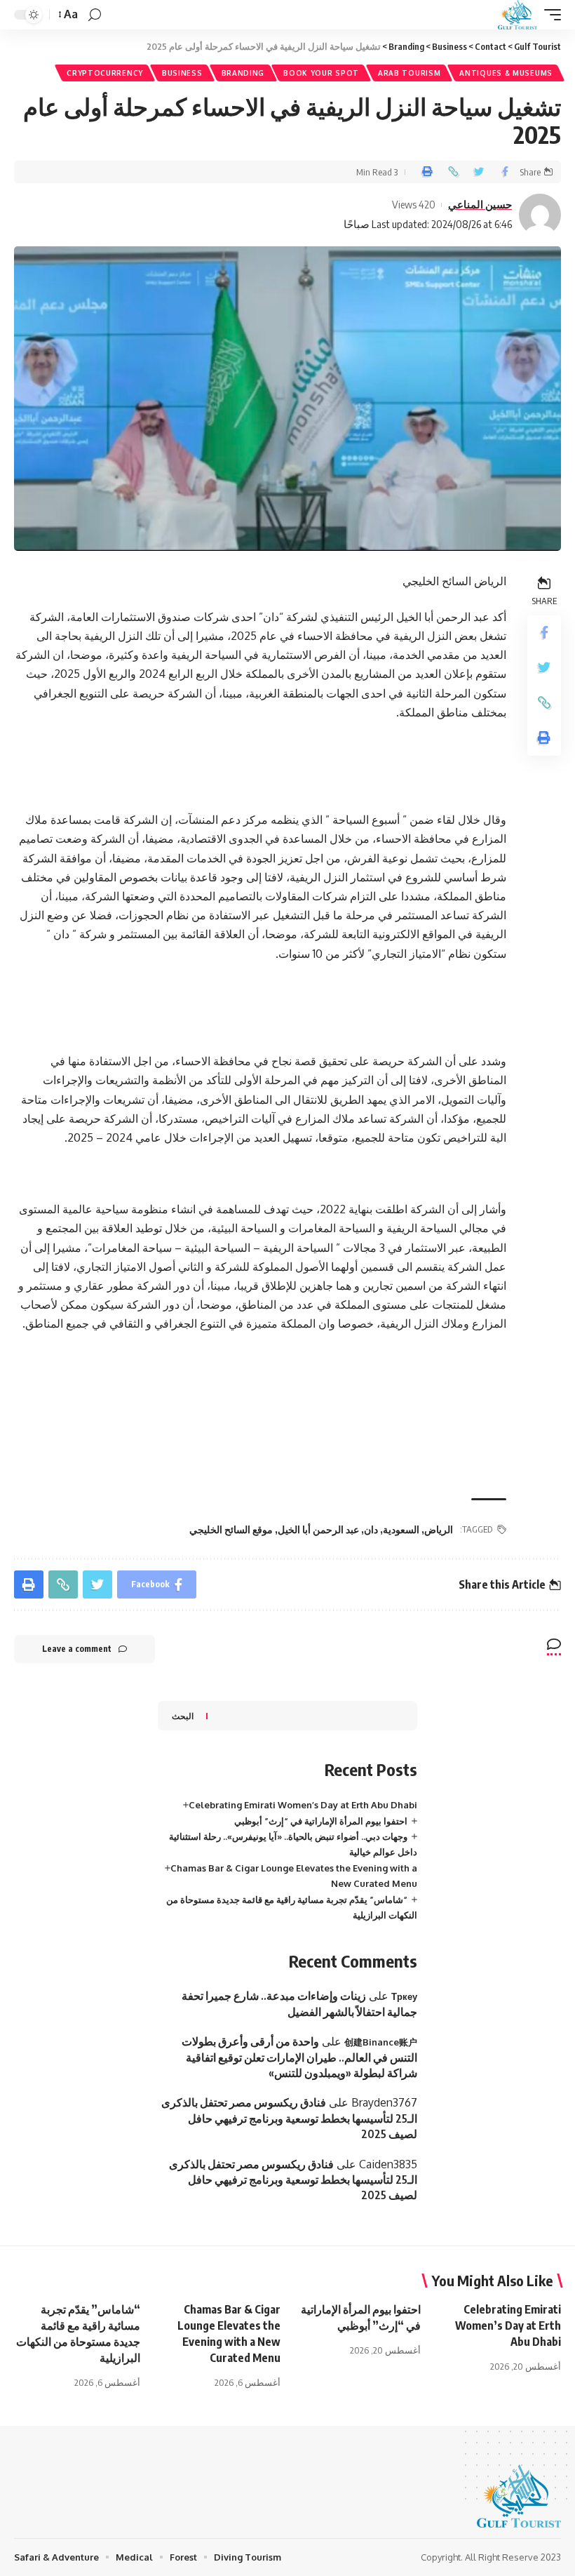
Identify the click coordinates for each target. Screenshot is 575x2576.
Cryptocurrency (105, 73)
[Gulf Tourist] (517, 15)
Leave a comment (77, 1649)
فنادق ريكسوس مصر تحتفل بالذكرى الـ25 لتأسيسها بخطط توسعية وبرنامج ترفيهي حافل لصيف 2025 (289, 2118)
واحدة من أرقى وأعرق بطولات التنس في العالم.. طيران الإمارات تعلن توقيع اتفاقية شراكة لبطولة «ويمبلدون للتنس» (299, 2057)
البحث (183, 1716)
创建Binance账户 (381, 2042)
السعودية (401, 1529)
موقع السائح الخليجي (231, 1529)
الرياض (439, 1529)
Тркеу (404, 1996)
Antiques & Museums (506, 73)
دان (371, 1529)
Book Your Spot (321, 73)
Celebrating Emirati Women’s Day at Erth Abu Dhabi (303, 1805)
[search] (95, 15)
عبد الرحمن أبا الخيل (318, 1529)
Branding (243, 73)
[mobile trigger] (549, 15)
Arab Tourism (409, 73)
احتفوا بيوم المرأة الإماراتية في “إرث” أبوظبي (321, 1821)
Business (182, 73)
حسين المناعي (480, 204)
